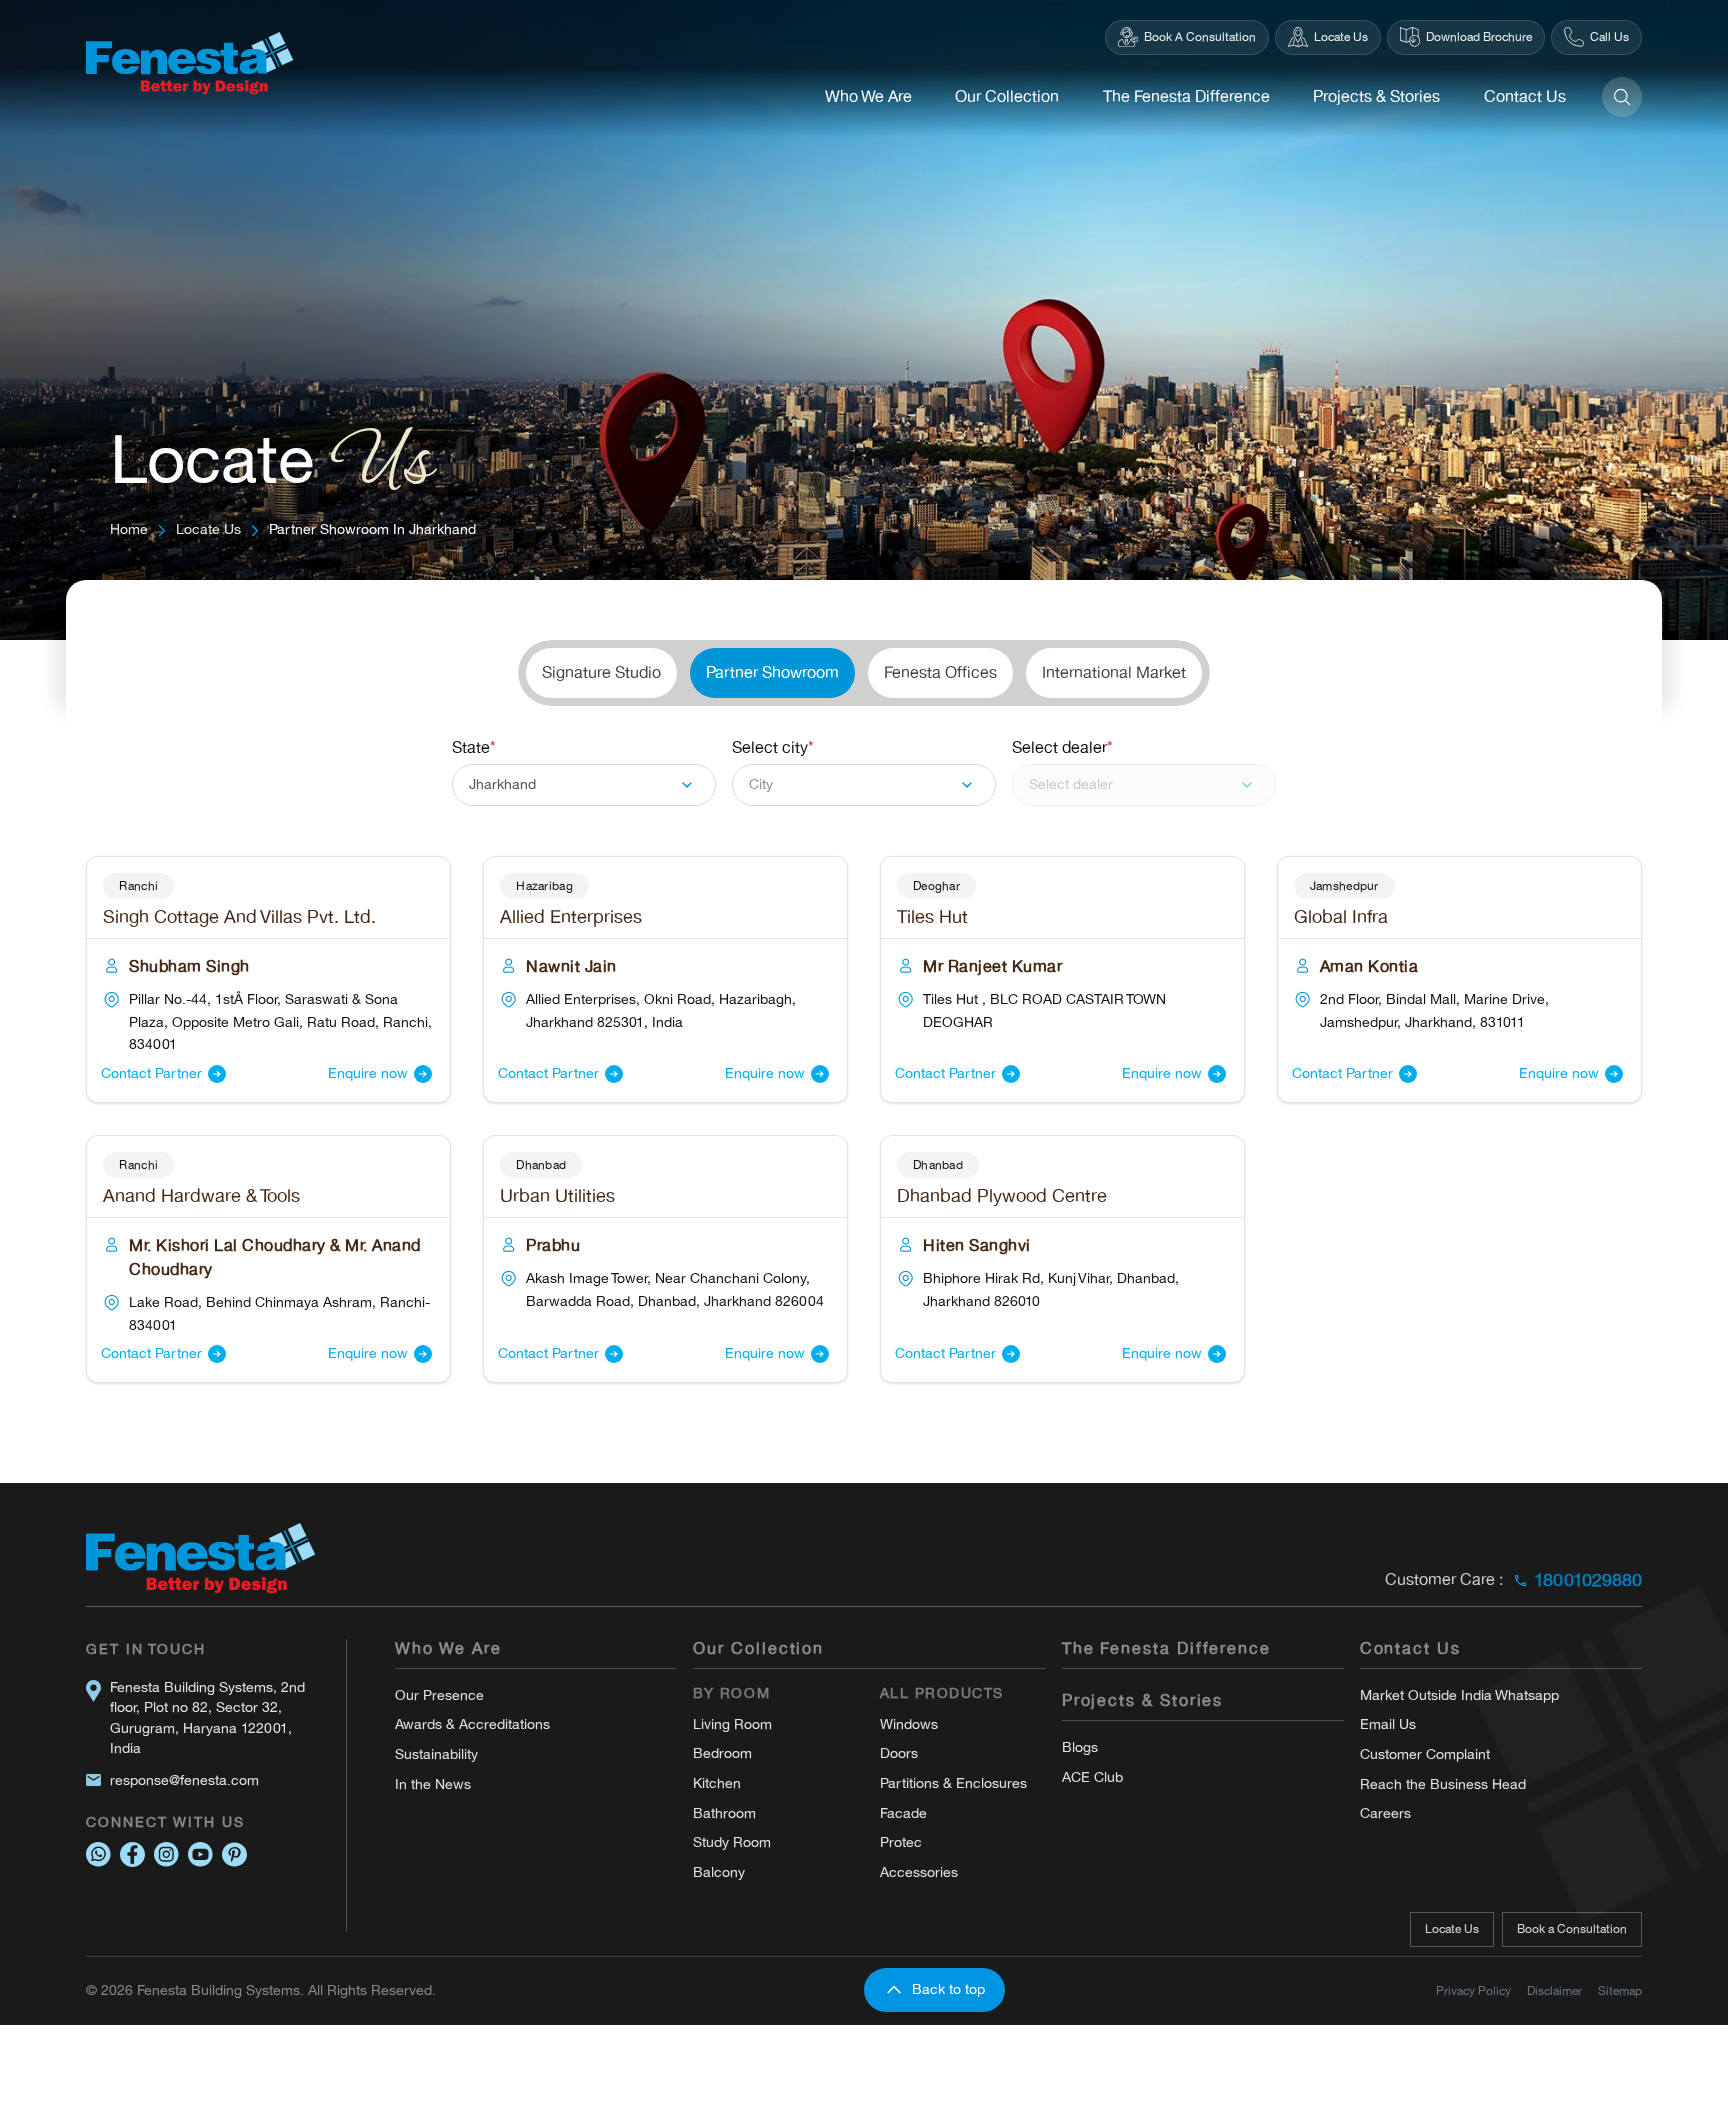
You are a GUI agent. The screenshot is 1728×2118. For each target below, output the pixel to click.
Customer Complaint (1425, 1754)
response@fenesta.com (184, 1780)
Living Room (732, 1724)
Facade (903, 1813)
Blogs (1080, 1747)
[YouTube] (200, 1854)
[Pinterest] (234, 1854)
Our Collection (1007, 97)
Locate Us (208, 529)
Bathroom (724, 1813)
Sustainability (436, 1754)
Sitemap (1620, 1991)
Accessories (919, 1872)
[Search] (1622, 97)
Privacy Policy (1473, 1991)
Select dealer (1062, 748)
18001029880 (1588, 1580)
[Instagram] (166, 1854)
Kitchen (717, 1783)
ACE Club (1092, 1777)
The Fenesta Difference (1186, 97)
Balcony (719, 1872)
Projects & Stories (1376, 97)
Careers (1385, 1813)
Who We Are (868, 97)
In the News (433, 1784)
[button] (584, 785)
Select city (773, 748)
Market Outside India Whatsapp (1459, 1695)
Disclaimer (1554, 1991)
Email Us (1388, 1724)
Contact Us (1525, 97)
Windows (909, 1724)
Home (129, 529)
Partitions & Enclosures (953, 1783)
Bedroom (722, 1753)
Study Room (732, 1842)
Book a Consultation (1572, 1929)
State (474, 748)
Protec (901, 1842)
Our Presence (439, 1695)
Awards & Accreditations (472, 1724)
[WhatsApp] (98, 1854)
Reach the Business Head (1443, 1784)
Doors (899, 1753)
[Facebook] (132, 1854)
